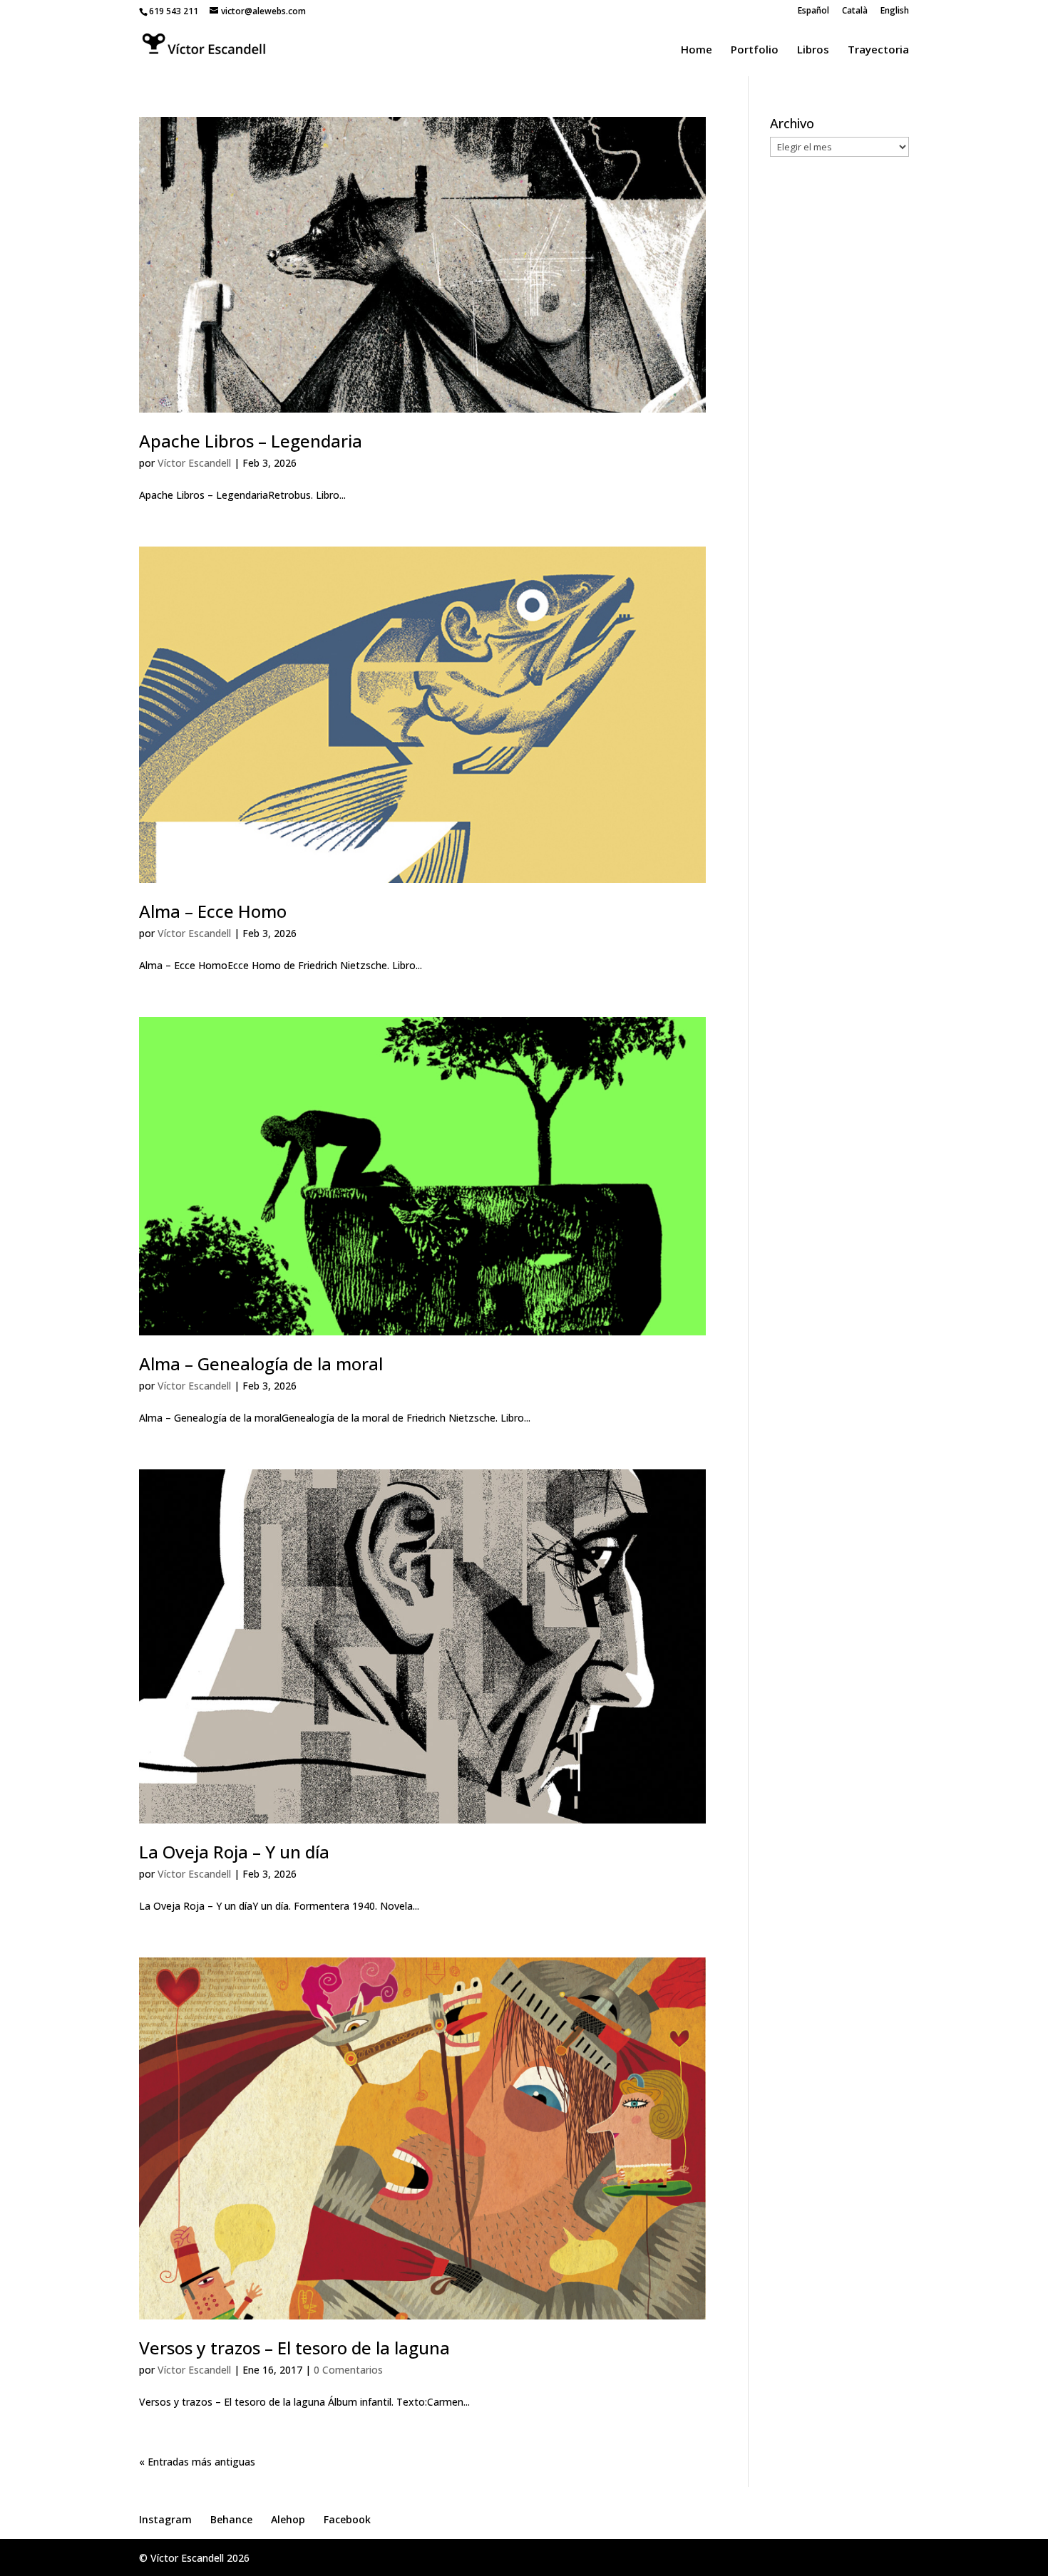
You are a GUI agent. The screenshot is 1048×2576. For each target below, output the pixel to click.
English (895, 11)
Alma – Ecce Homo (213, 911)
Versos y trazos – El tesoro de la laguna (294, 2348)
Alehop (288, 2519)
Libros (813, 50)
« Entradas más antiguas (197, 2462)
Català (855, 11)
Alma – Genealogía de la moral (261, 1364)
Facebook (347, 2519)
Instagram (165, 2519)
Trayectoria (878, 50)
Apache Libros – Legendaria (251, 441)
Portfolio (755, 50)
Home (697, 50)
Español (813, 11)
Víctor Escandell (194, 463)
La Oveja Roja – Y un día (234, 1852)
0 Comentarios (348, 2370)
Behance (231, 2519)
